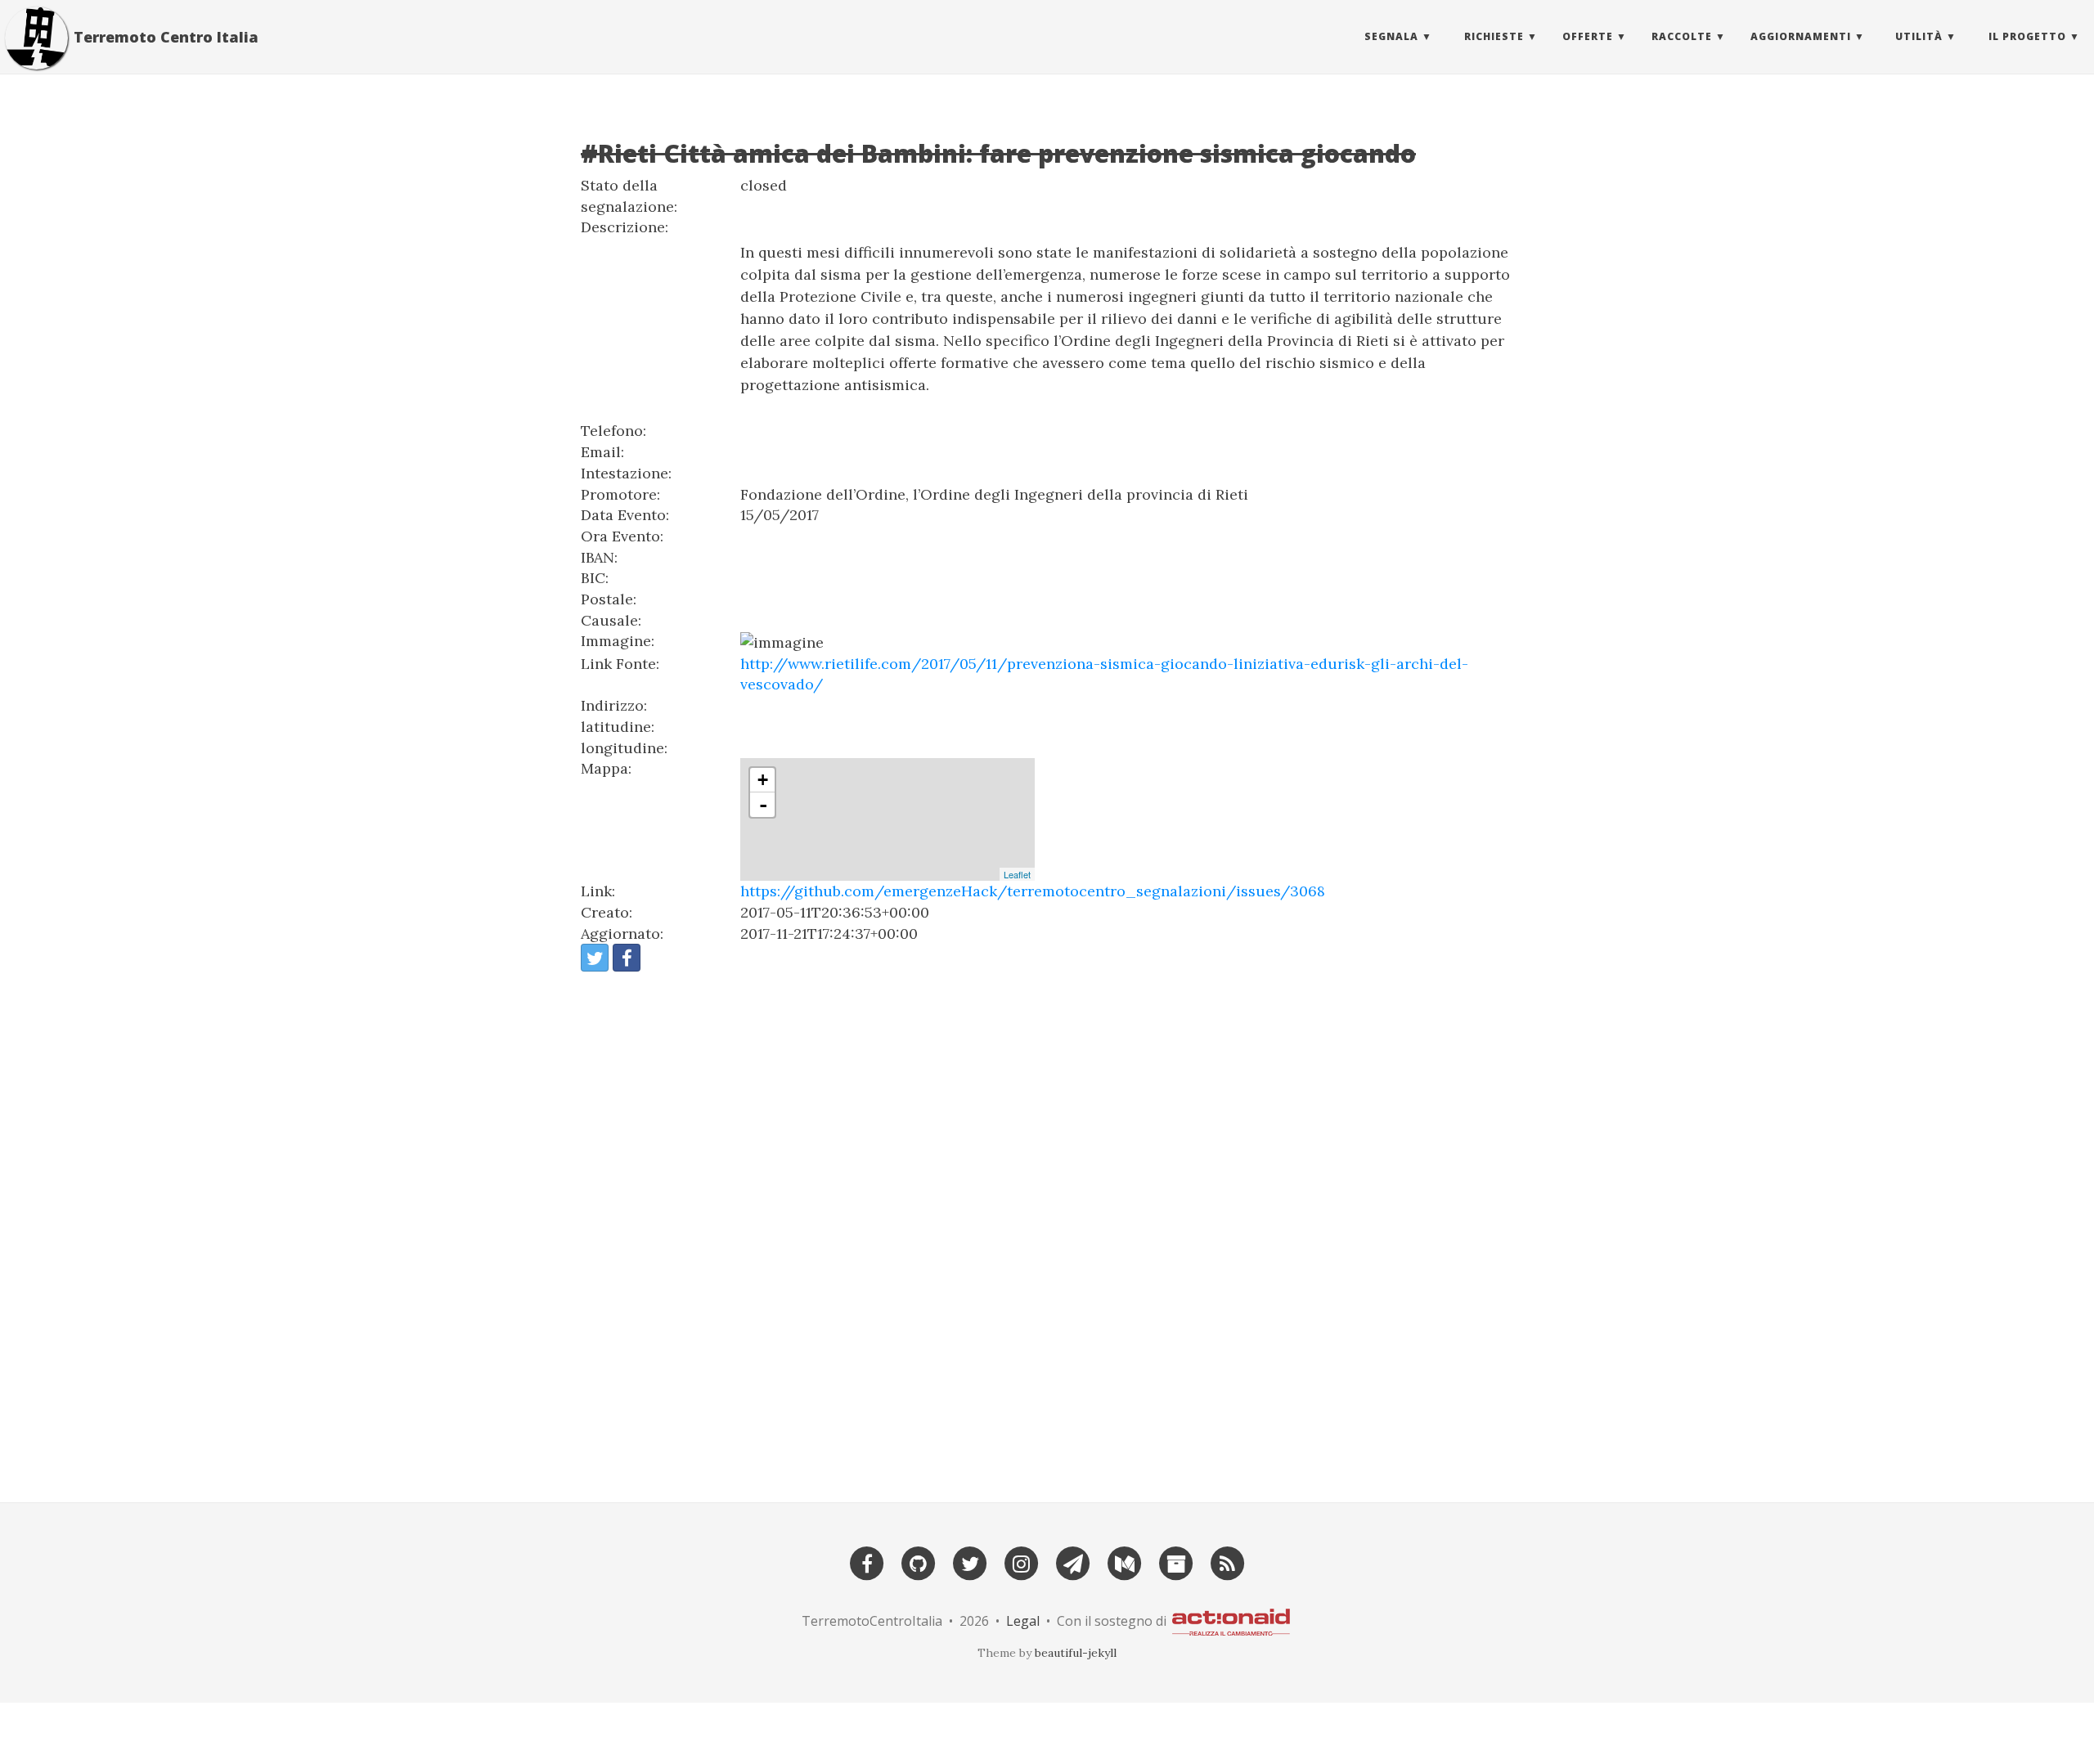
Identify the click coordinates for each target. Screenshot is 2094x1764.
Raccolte (1682, 36)
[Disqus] (1047, 1230)
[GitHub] (919, 1562)
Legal (1023, 1620)
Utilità (1919, 36)
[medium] (1125, 1562)
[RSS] (1228, 1562)
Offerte (1588, 36)
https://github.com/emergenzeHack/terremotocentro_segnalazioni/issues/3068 (1033, 891)
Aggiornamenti (1801, 36)
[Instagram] (1022, 1562)
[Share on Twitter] (595, 958)
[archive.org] (1176, 1562)
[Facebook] (867, 1562)
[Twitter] (970, 1562)
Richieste (1494, 36)
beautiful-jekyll (1076, 1653)
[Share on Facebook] (627, 958)
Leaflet (1017, 874)
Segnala (1391, 36)
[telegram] (1073, 1562)
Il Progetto (2027, 36)
